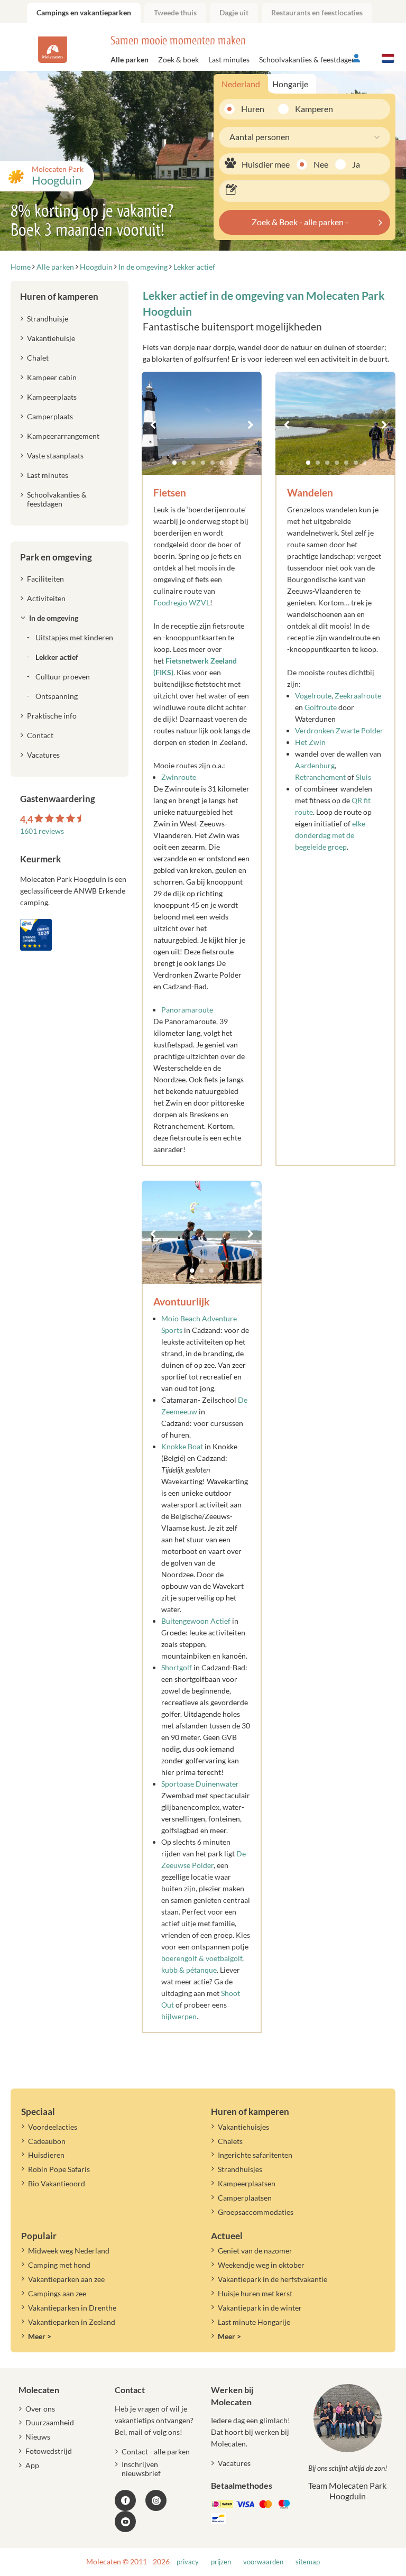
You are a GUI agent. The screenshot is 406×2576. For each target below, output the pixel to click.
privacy (188, 2562)
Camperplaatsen (245, 2198)
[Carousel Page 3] (193, 463)
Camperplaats (50, 416)
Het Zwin (310, 742)
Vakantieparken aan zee (66, 2279)
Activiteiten (46, 598)
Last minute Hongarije (254, 2322)
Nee (321, 164)
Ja (356, 164)
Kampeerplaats (52, 397)
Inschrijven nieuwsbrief (141, 2469)
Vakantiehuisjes (243, 2127)
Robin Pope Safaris (59, 2169)
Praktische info (52, 716)
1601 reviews (42, 831)
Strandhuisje (48, 319)
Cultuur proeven (63, 677)
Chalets (230, 2141)
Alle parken (130, 59)
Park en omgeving (56, 557)
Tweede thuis (175, 12)
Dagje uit (234, 12)
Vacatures (43, 755)
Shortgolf (177, 1667)
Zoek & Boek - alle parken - (300, 222)
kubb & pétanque (189, 1970)
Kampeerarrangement (63, 436)
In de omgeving (54, 618)
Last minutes (229, 59)
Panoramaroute (187, 1010)
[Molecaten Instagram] (156, 2500)
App (32, 2465)
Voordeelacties (53, 2127)
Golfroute (321, 707)
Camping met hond (59, 2265)
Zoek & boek (178, 59)
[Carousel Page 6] (222, 463)
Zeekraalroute (358, 696)
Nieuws (38, 2437)
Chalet (38, 358)
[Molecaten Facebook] (125, 2500)
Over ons (40, 2409)
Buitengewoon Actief (196, 1621)
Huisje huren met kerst (255, 2293)
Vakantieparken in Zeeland (72, 2322)
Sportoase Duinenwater (200, 1784)
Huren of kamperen (59, 296)
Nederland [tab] (241, 84)
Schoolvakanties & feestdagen (307, 59)
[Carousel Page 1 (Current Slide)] (174, 463)
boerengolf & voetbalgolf (202, 1958)
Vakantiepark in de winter (260, 2308)
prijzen (221, 2562)
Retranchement (321, 777)
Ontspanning (57, 696)
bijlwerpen (179, 2016)
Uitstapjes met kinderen (74, 637)
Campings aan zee (57, 2293)
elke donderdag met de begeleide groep (330, 835)
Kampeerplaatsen (247, 2183)
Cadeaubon (47, 2141)
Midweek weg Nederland (69, 2251)
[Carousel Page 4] (203, 463)
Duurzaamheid (50, 2422)
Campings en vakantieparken (84, 12)
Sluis (363, 777)
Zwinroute (179, 777)
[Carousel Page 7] (232, 463)
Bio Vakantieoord (57, 2183)
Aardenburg (315, 765)
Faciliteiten (45, 579)
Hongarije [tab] (290, 84)
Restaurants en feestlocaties (317, 12)
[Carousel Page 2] (184, 463)
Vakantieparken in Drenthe (72, 2308)
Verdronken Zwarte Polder (339, 730)
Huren (253, 109)
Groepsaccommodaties (256, 2212)
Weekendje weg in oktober (261, 2265)
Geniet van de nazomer (255, 2251)
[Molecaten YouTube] (125, 2522)
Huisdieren (46, 2155)
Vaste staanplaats (55, 456)
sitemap (308, 2562)
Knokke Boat (182, 1446)
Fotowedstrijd (49, 2451)
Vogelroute (313, 696)
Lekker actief (57, 657)
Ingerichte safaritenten (255, 2155)
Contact (40, 735)
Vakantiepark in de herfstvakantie (273, 2279)
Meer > (40, 2336)
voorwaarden (263, 2562)
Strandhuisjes (240, 2169)
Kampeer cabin (52, 377)
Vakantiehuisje (51, 338)
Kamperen (310, 109)
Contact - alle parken (156, 2451)
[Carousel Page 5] (213, 463)
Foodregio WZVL (182, 602)
